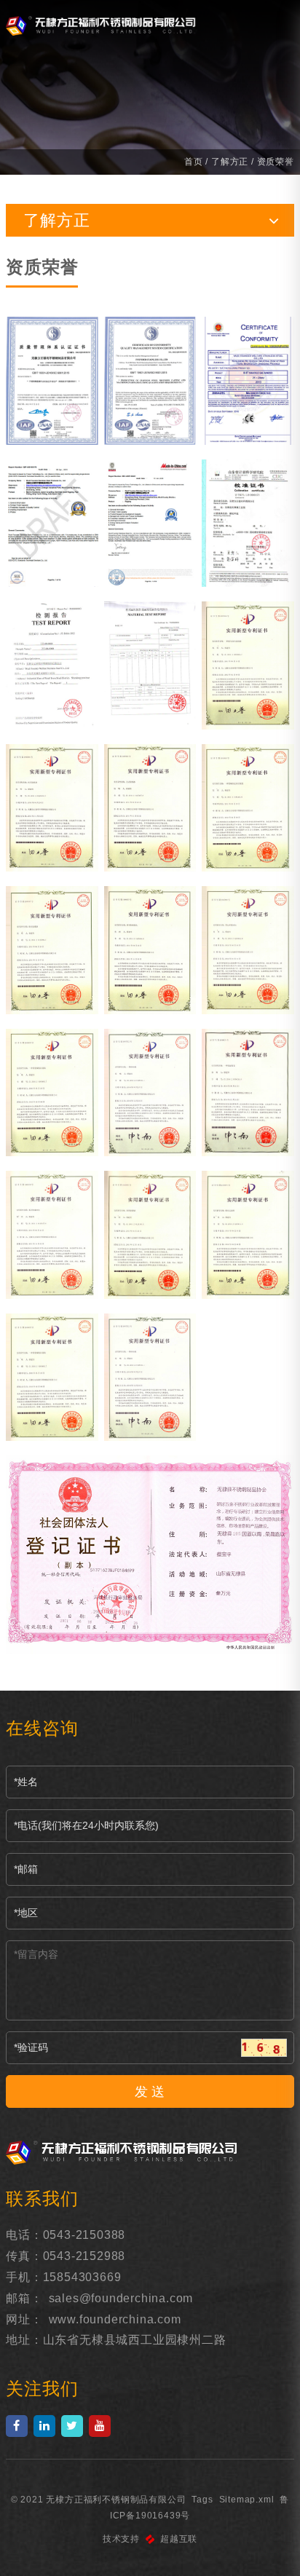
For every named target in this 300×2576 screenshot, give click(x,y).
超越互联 (179, 2539)
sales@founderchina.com (121, 2298)
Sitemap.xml (247, 2500)
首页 (194, 162)
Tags (202, 2500)
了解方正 (230, 162)
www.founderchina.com (115, 2319)
